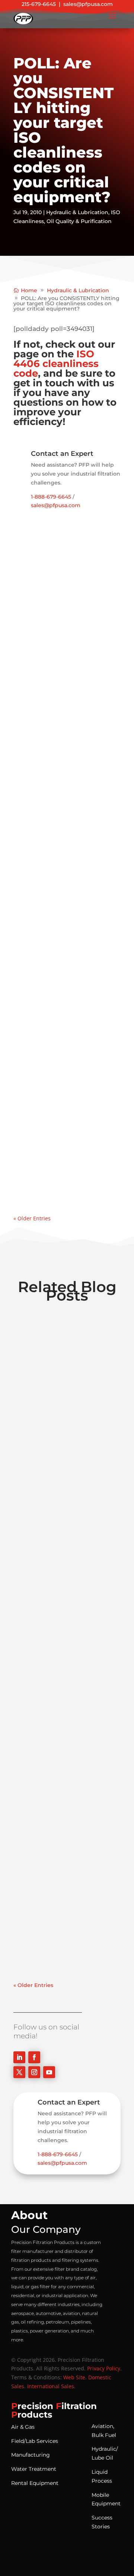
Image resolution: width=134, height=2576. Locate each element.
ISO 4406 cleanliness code (56, 364)
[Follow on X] (19, 2072)
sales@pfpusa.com (88, 4)
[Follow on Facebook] (34, 2057)
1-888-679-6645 (51, 497)
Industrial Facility (44, 631)
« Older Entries (32, 1218)
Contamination (78, 622)
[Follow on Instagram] (34, 2072)
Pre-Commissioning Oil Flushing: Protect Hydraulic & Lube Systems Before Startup (67, 829)
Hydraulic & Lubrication (77, 212)
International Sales (51, 2386)
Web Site (74, 2377)
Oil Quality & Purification (79, 221)
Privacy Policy (104, 2368)
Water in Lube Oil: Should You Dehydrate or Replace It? (66, 1076)
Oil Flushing (85, 631)
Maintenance (39, 860)
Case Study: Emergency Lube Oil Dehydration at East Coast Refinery (66, 1857)
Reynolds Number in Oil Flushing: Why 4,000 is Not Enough (63, 609)
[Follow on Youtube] (49, 2072)
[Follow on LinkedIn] (19, 2057)
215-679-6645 (39, 4)
